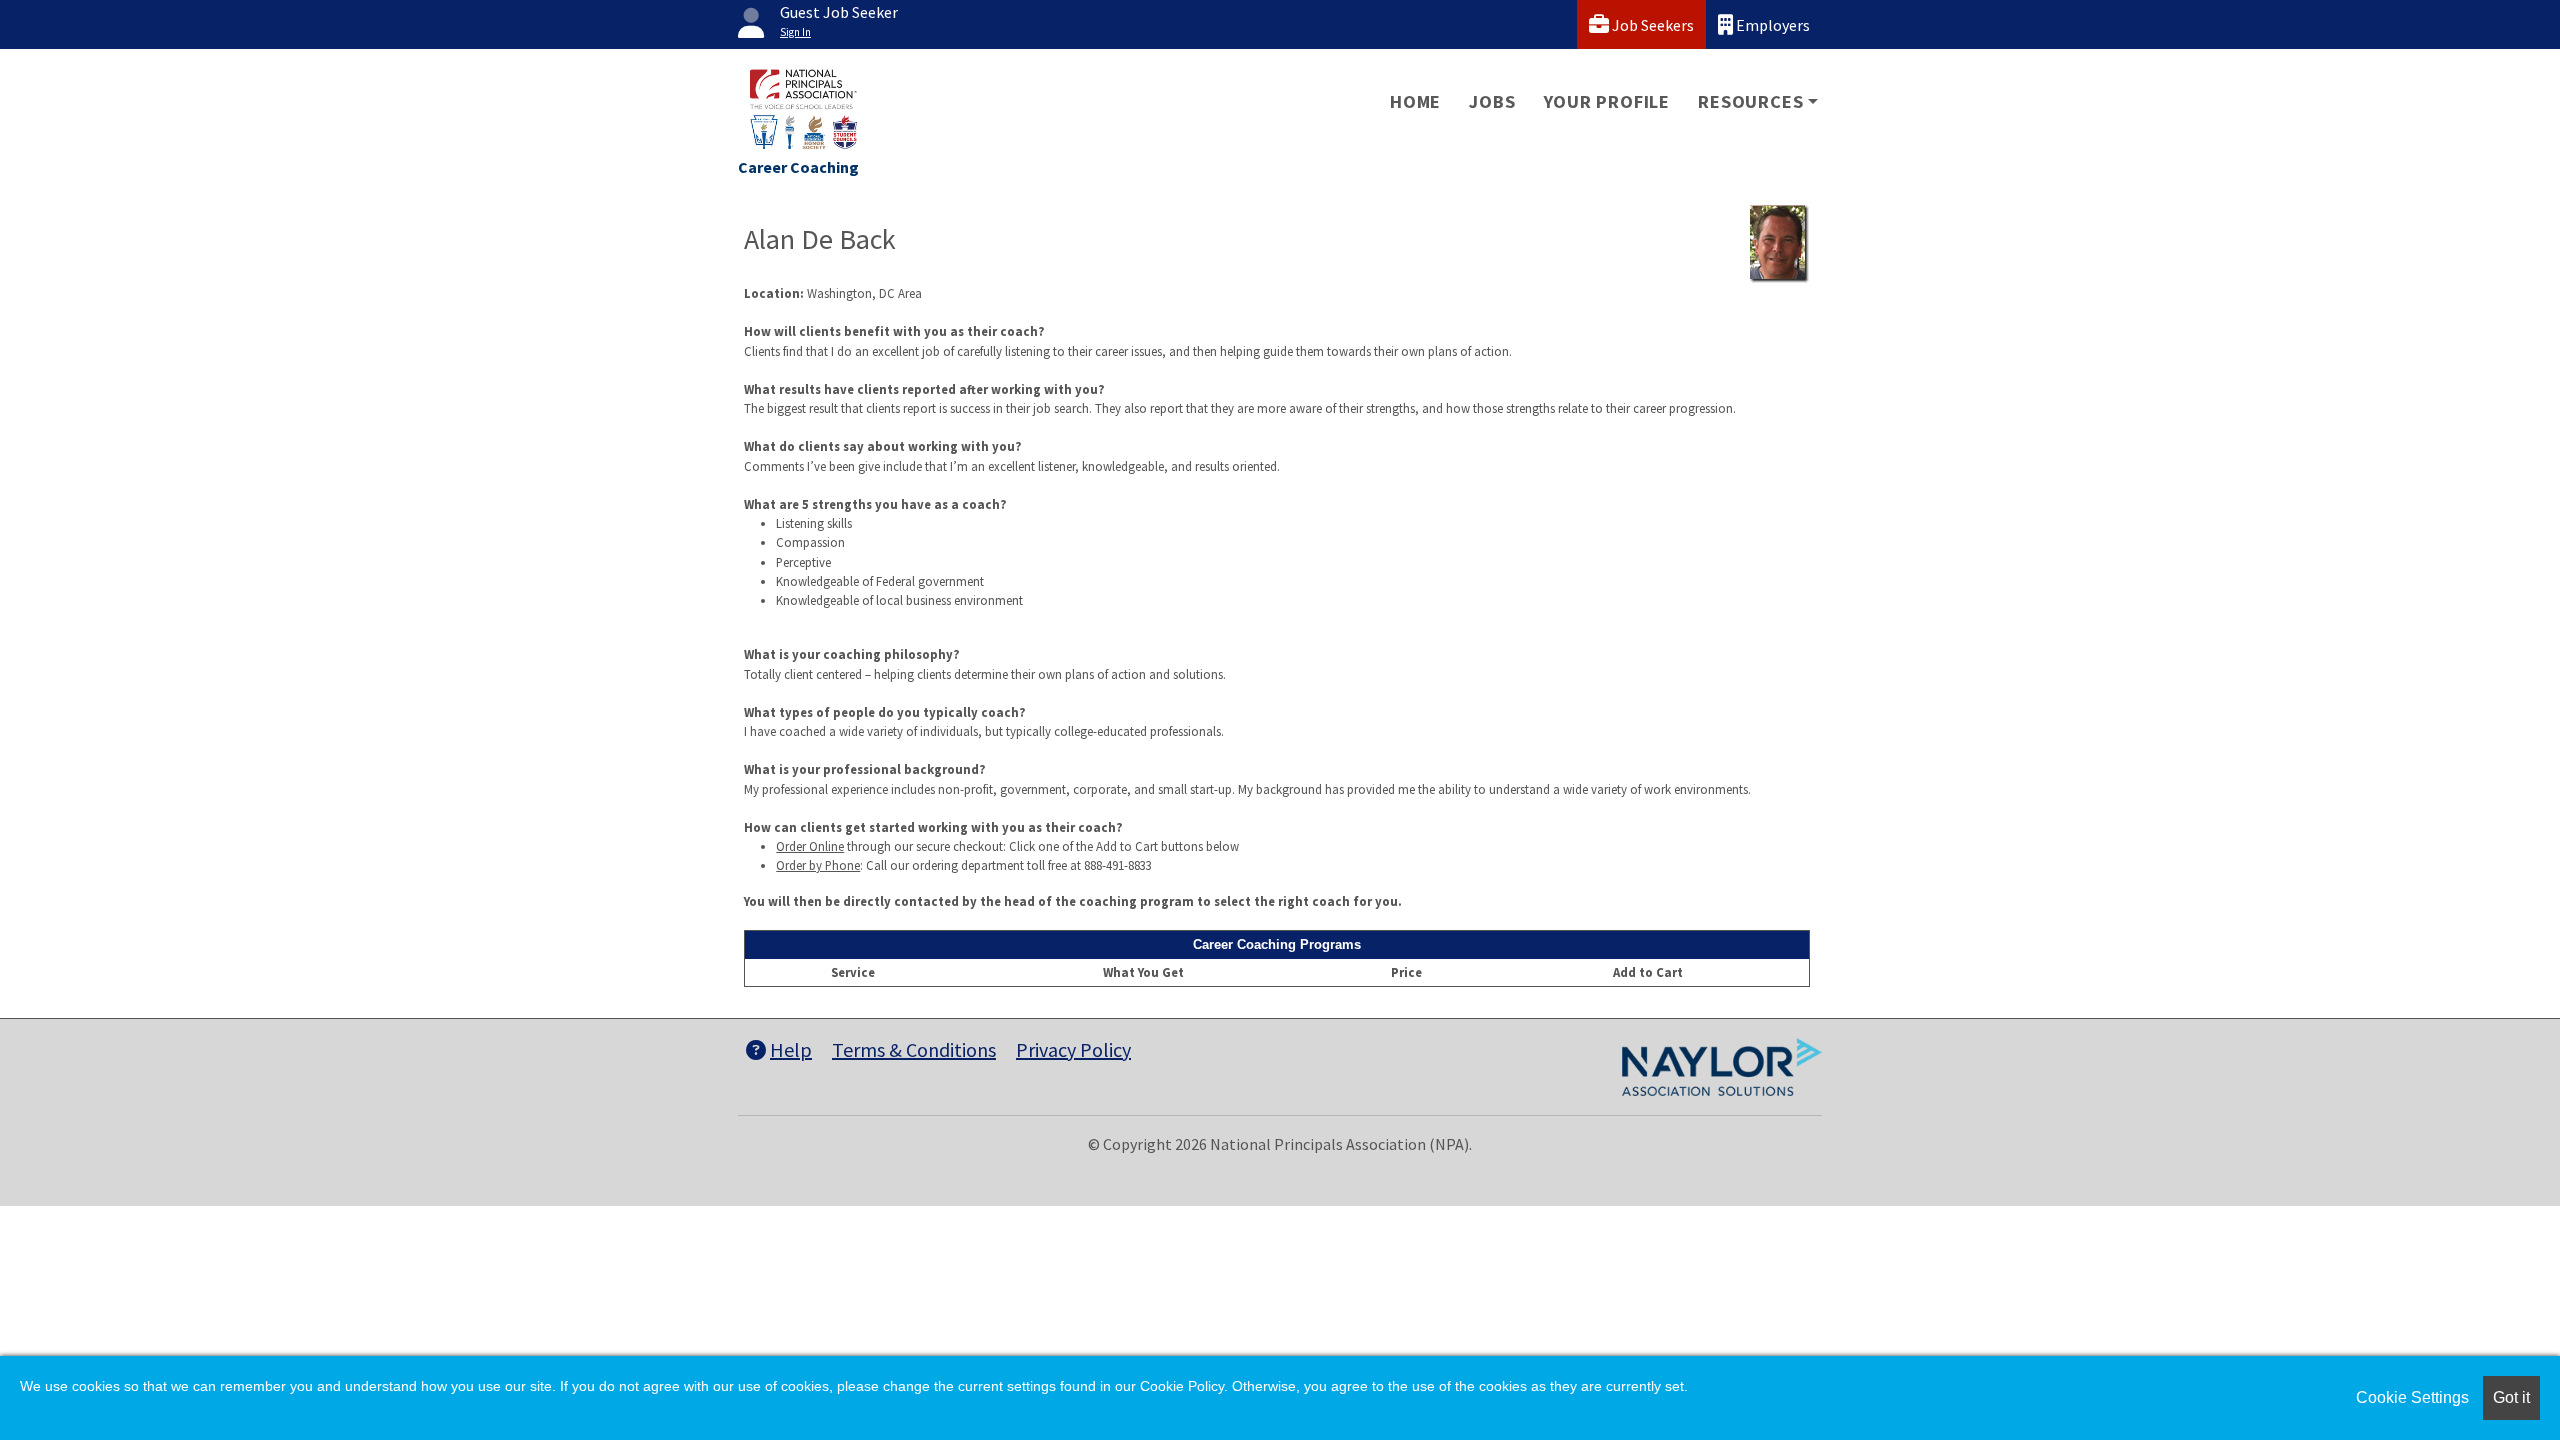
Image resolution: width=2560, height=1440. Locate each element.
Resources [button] (1750, 101)
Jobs (1492, 101)
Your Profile (1607, 101)
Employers (1771, 25)
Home (1415, 101)
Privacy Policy (1073, 1049)
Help (791, 1049)
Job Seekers (1651, 25)
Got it (2511, 1397)
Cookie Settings (2412, 1397)
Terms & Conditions (914, 1049)
